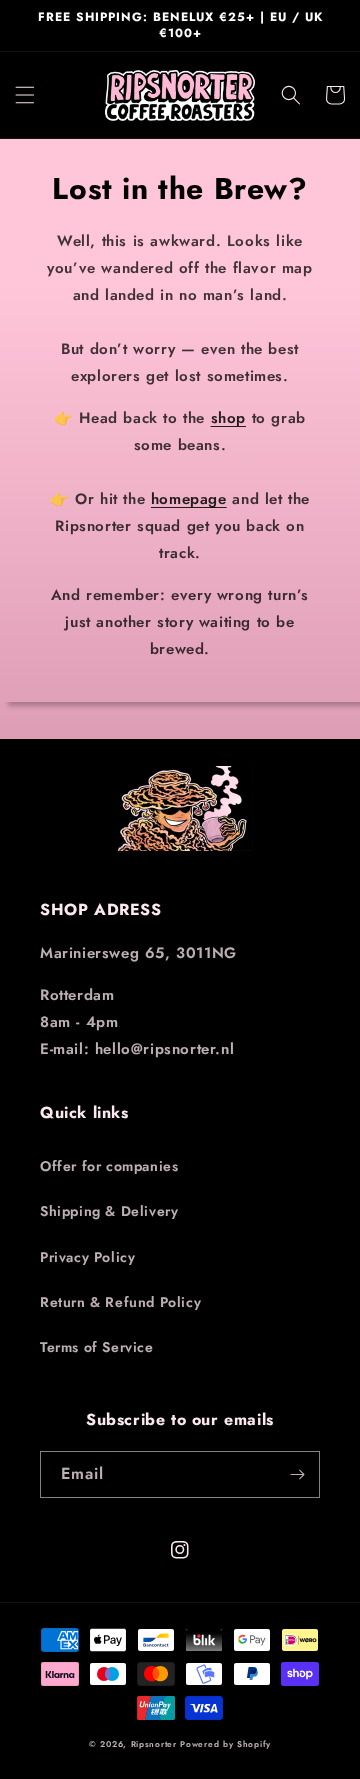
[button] (25, 95)
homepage (189, 499)
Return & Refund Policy (120, 1302)
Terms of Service (97, 1347)
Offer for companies (109, 1166)
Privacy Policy (87, 1257)
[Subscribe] (297, 1474)
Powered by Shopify (225, 1744)
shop (228, 418)
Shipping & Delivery (109, 1211)
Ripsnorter (154, 1744)
